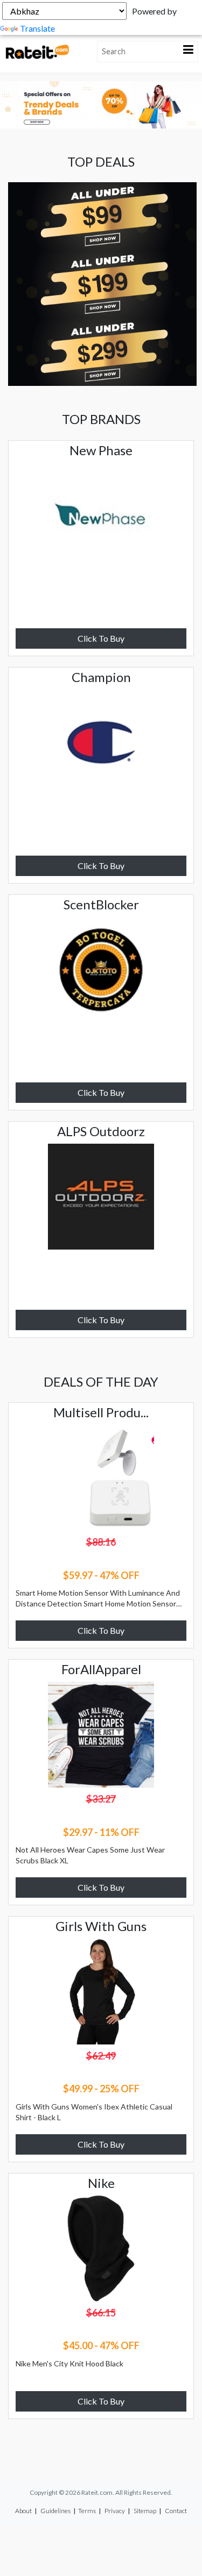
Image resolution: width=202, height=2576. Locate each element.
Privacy (115, 2511)
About (23, 2511)
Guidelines (55, 2511)
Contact (176, 2511)
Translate (37, 28)
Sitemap (145, 2511)
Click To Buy (101, 638)
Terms (87, 2511)
